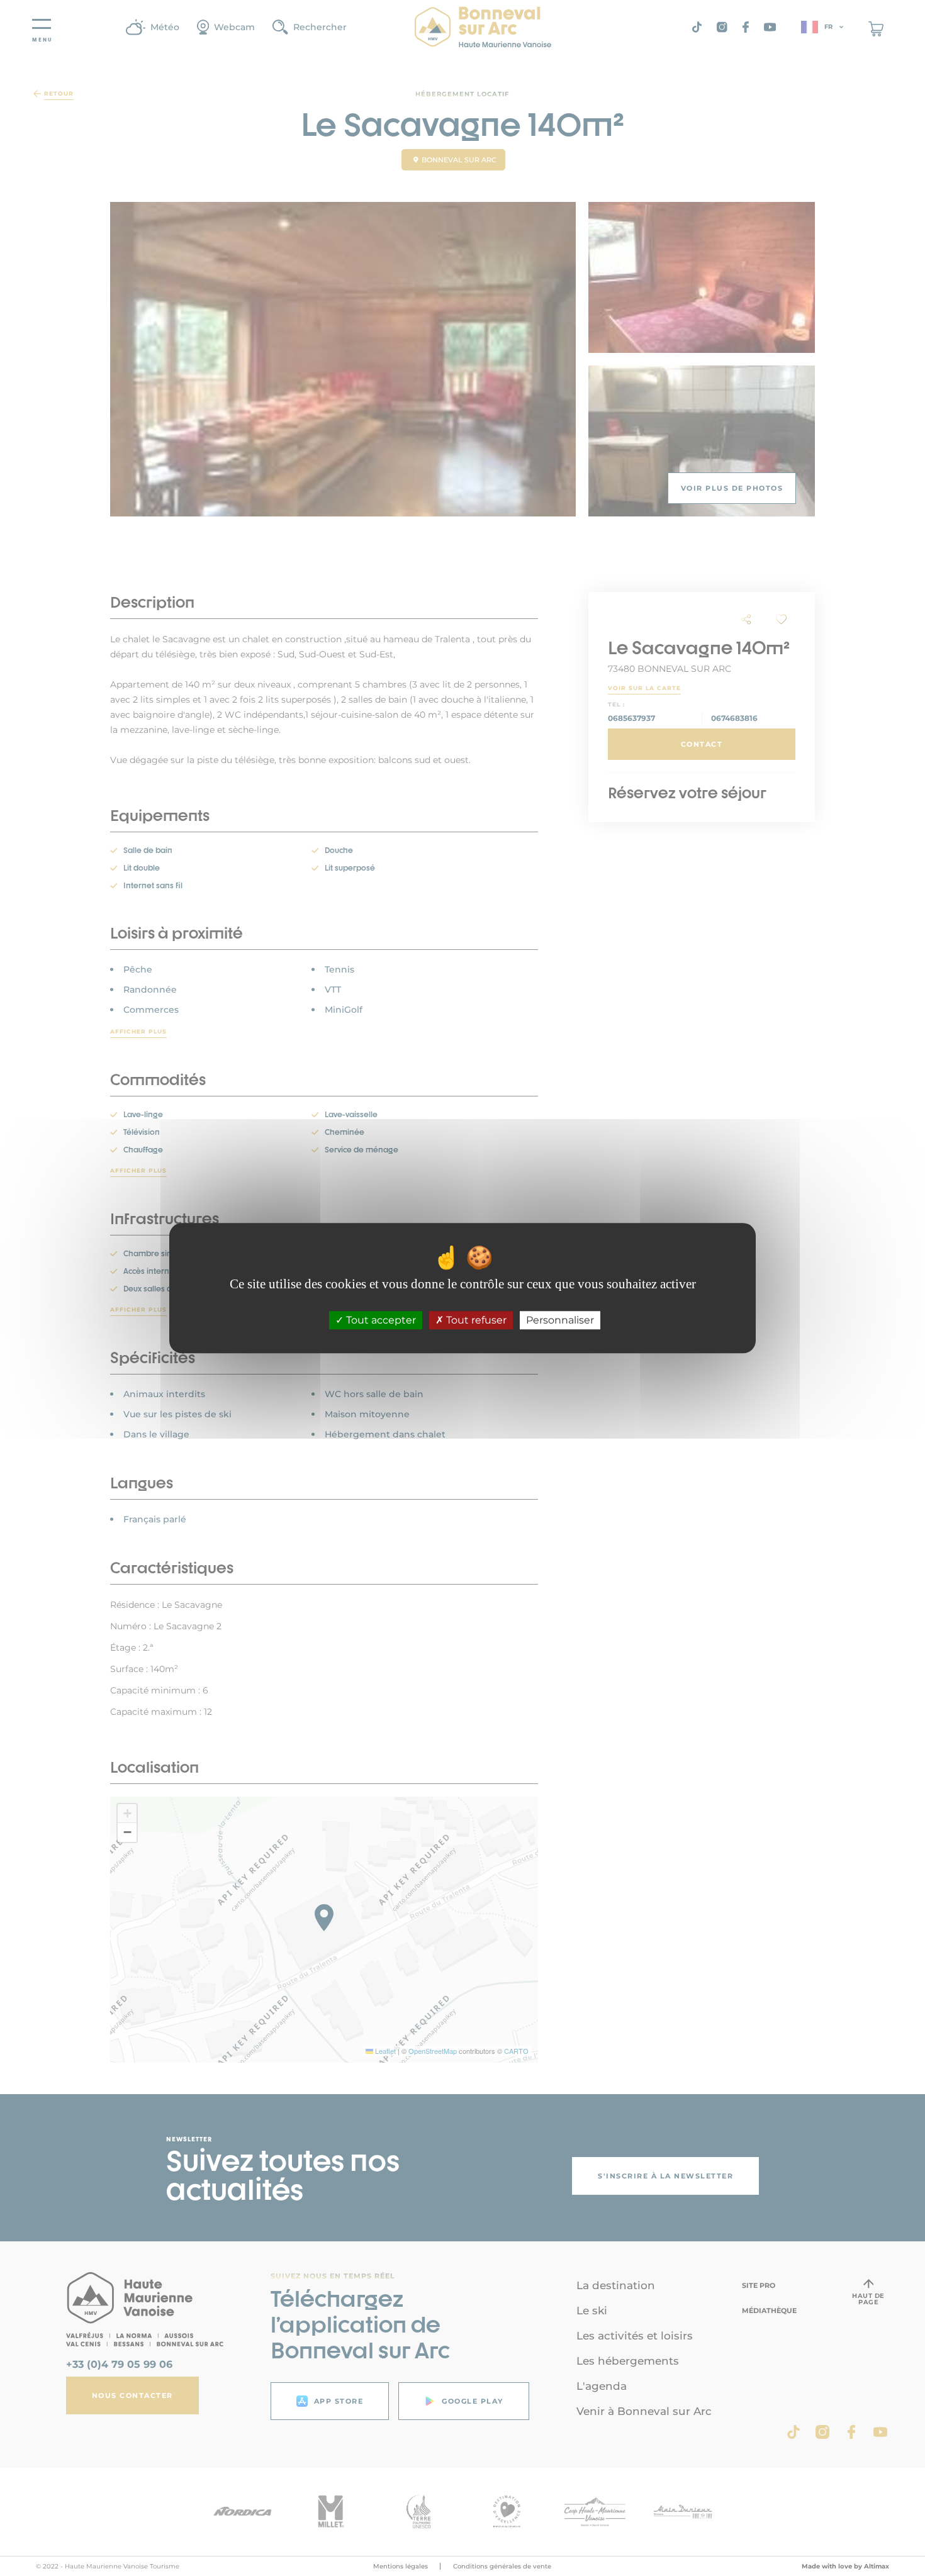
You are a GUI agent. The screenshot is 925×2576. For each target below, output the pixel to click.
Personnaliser (560, 1320)
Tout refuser (475, 1320)
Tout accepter (380, 1320)
